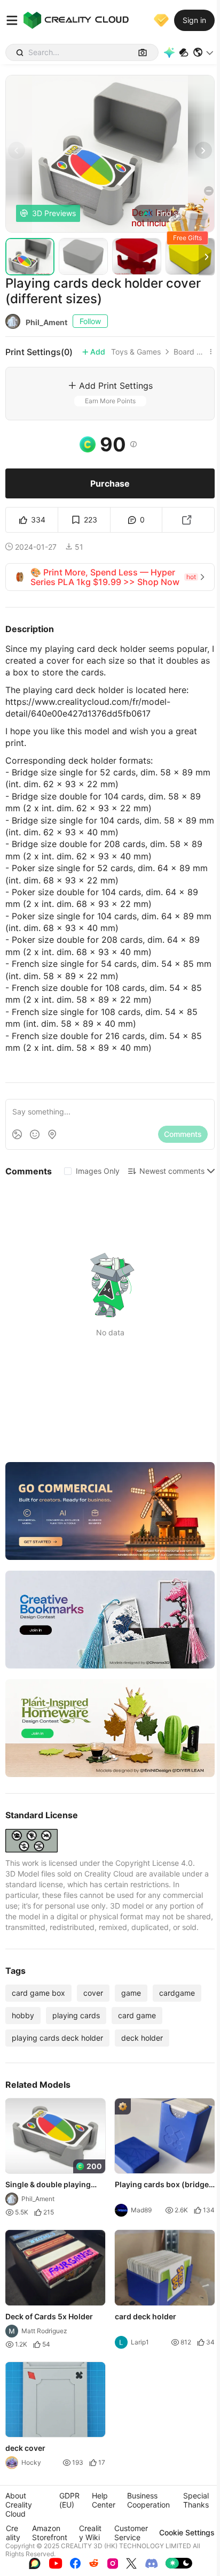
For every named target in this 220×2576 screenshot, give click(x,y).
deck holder (142, 2038)
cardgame (177, 1993)
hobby (23, 2015)
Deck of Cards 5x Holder (49, 2316)
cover (93, 1993)
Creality (13, 2533)
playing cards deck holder (57, 2038)
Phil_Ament (46, 322)
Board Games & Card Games (190, 352)
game (131, 1993)
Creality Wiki (90, 2533)
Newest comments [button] (172, 1171)
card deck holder (146, 2316)
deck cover (25, 2448)
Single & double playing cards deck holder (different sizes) (48, 2185)
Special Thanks (196, 2500)
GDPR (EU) (69, 2500)
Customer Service (131, 2533)
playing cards (76, 2015)
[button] (204, 52)
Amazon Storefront (50, 2533)
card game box (38, 1993)
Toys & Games (136, 352)
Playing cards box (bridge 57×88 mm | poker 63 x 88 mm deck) (162, 2185)
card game (137, 2015)
